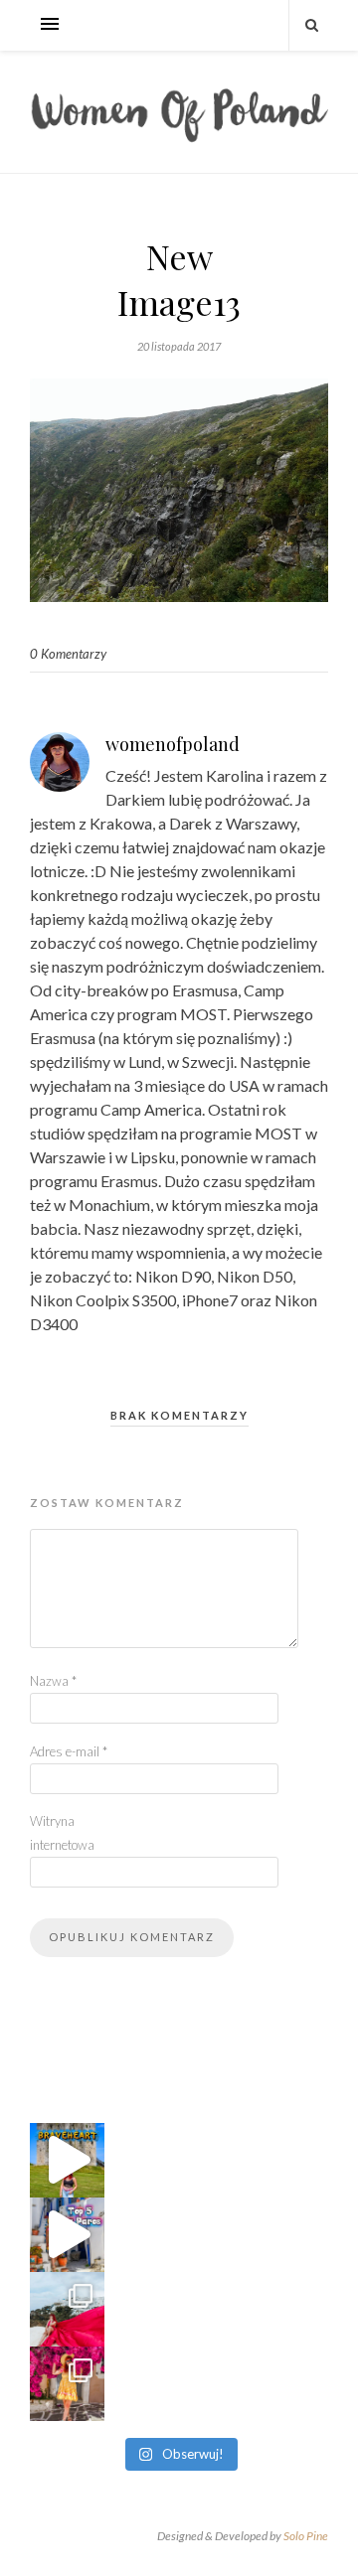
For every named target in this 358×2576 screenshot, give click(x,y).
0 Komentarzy (68, 654)
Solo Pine (306, 2536)
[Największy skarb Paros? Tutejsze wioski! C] (67, 2235)
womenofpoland (173, 744)
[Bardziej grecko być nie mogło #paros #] (67, 2384)
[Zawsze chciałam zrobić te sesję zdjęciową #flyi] (67, 2309)
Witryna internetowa (62, 1833)
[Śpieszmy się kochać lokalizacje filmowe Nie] (67, 2160)
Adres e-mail (69, 1751)
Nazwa (53, 1681)
